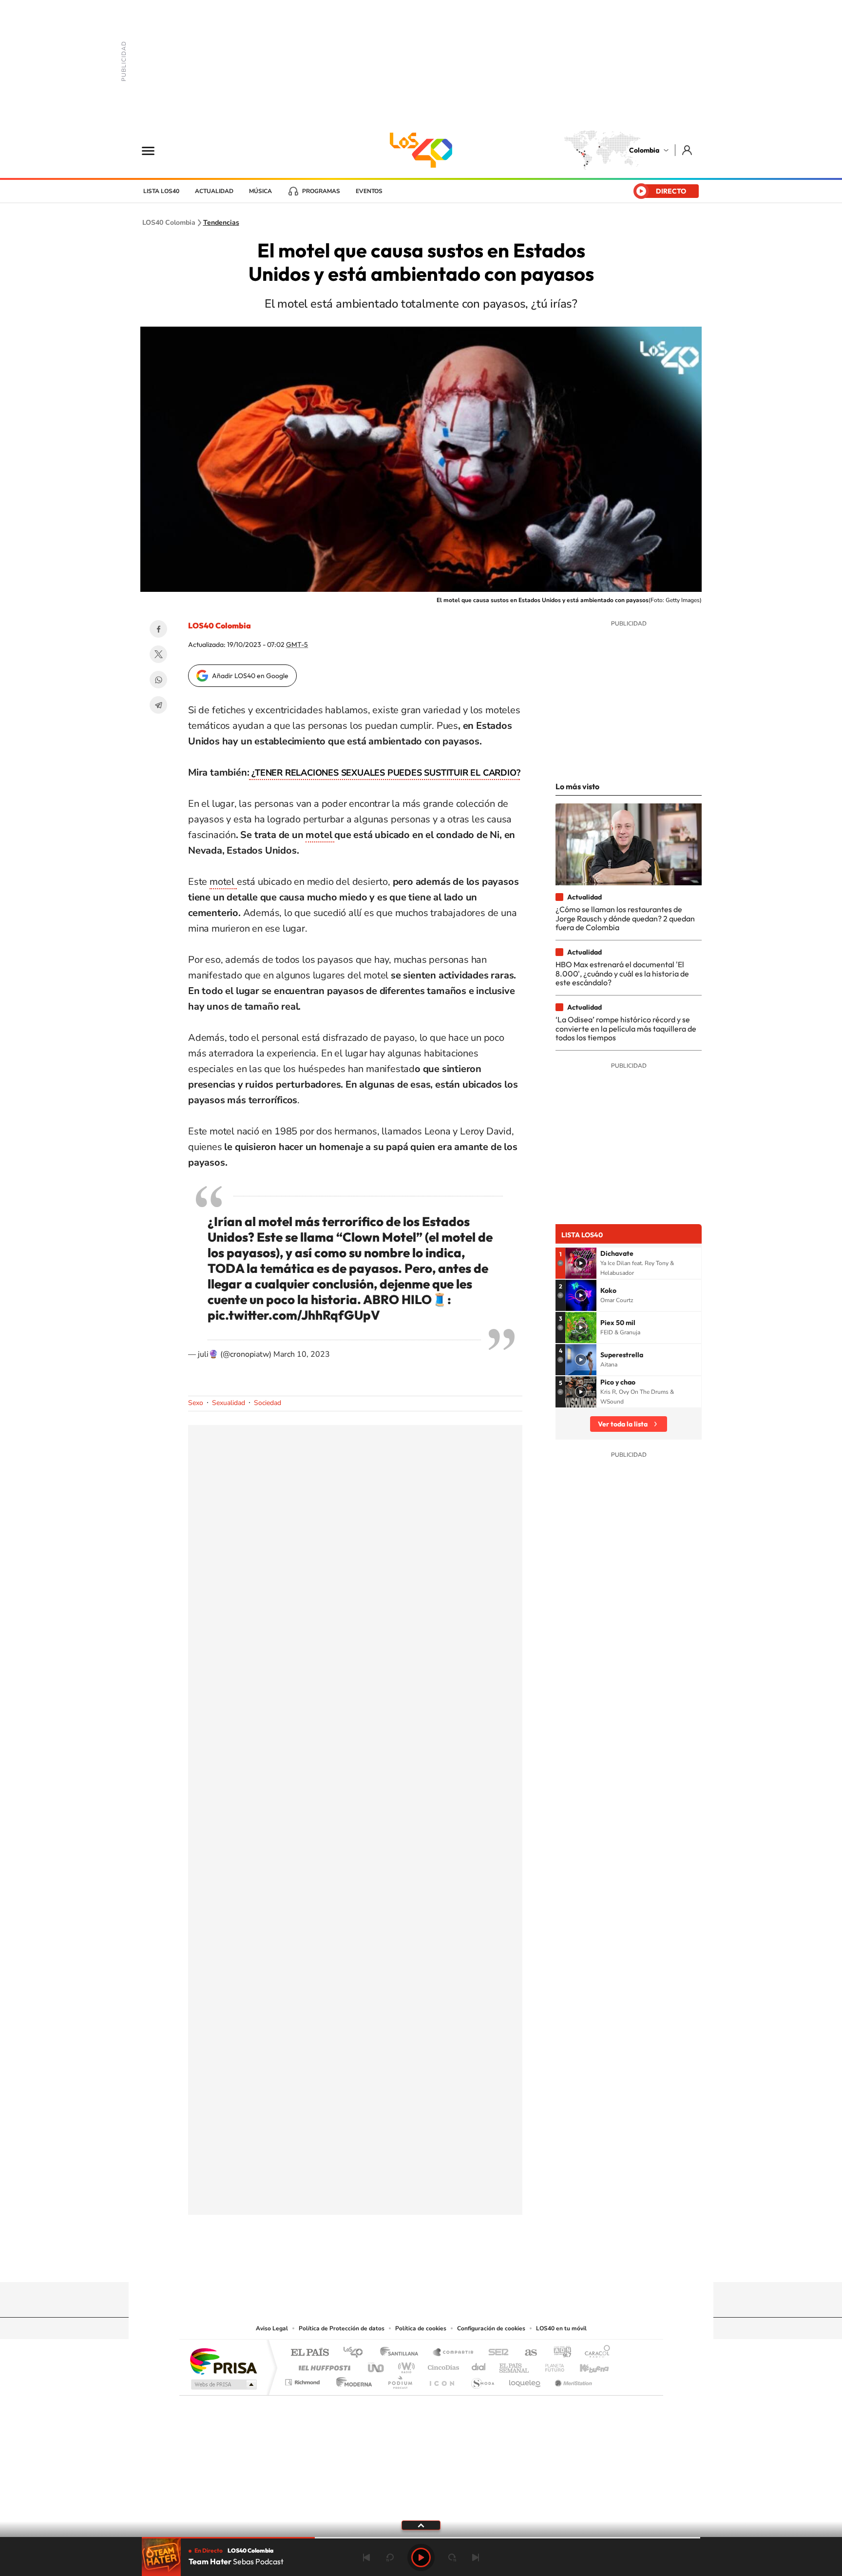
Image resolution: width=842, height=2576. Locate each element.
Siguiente (476, 2557)
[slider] (421, 2538)
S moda (482, 2380)
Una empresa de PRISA (223, 2361)
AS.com (526, 2353)
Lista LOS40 (161, 191)
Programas (321, 191)
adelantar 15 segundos (452, 2557)
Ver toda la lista (623, 1424)
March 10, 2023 (302, 1354)
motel (320, 835)
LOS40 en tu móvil (561, 2328)
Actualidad (214, 191)
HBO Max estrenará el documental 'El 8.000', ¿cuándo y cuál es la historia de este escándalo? (622, 973)
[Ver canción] (581, 1263)
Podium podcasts (400, 2380)
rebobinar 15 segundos (390, 2557)
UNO (377, 2365)
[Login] (688, 150)
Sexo (196, 1403)
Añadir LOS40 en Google (250, 676)
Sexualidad (229, 1403)
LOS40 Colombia (421, 150)
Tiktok (382, 2263)
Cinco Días (442, 2365)
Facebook (158, 629)
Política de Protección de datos (342, 2328)
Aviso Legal (272, 2328)
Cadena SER (496, 2353)
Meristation (572, 2380)
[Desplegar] (421, 2525)
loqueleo (525, 2380)
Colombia (644, 150)
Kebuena (586, 2365)
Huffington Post (323, 2365)
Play (421, 2557)
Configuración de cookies (491, 2328)
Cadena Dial (479, 2365)
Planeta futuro (551, 2365)
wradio (405, 2365)
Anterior (366, 2557)
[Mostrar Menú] (154, 150)
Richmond (304, 2380)
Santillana (402, 2353)
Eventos (369, 191)
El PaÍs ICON (441, 2380)
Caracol (594, 2353)
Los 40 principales (356, 2353)
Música (260, 191)
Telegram (158, 705)
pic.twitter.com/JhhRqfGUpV (294, 1315)
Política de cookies (421, 2328)
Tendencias (221, 223)
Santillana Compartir (454, 2353)
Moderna (352, 2380)
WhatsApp (158, 680)
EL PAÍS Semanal (515, 2365)
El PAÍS (310, 2353)
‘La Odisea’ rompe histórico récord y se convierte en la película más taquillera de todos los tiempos (626, 1028)
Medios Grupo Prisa (223, 2384)
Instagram (402, 2263)
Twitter (158, 654)
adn (559, 2353)
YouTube (421, 2263)
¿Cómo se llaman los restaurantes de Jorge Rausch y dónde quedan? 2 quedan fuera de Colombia (625, 918)
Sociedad (268, 1403)
